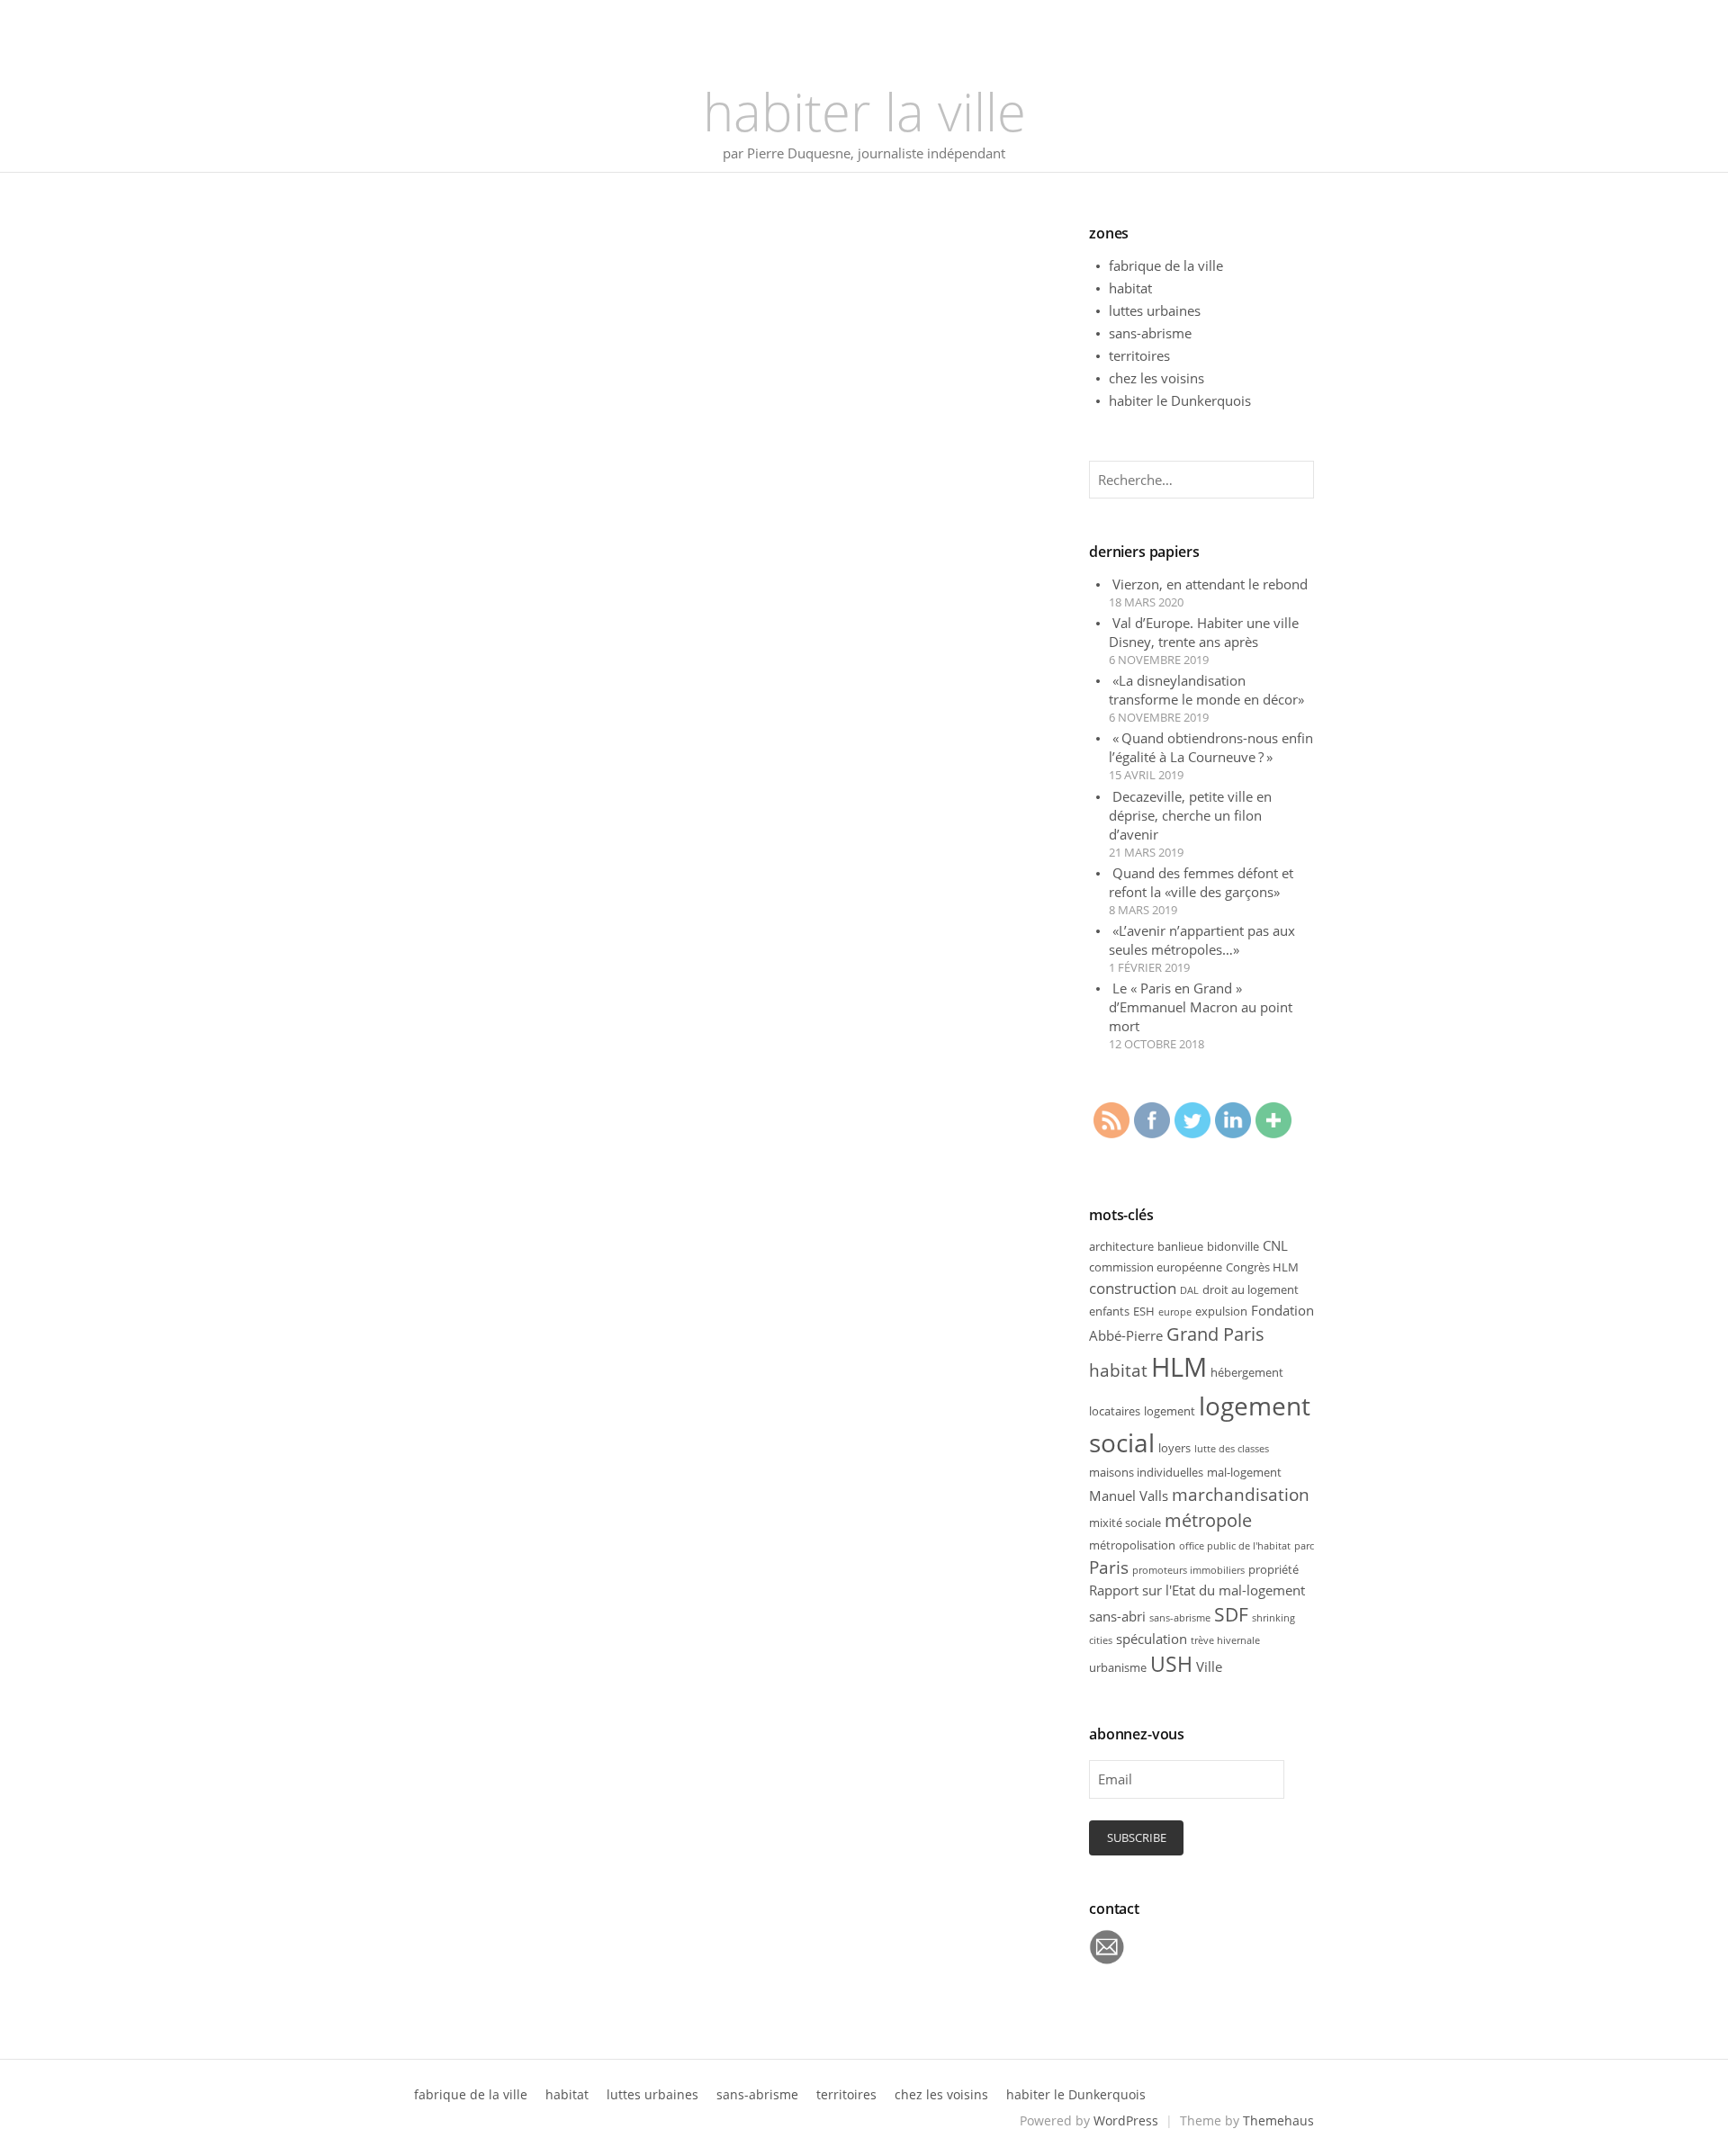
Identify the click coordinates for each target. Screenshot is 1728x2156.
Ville (1209, 1666)
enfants (1109, 1311)
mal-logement (1244, 1472)
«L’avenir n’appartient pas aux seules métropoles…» (1202, 940)
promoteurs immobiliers (1188, 1570)
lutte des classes (1232, 1449)
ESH (1144, 1311)
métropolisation (1132, 1545)
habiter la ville (864, 111)
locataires (1115, 1411)
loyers (1174, 1448)
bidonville (1233, 1246)
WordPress (1126, 2120)
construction (1133, 1288)
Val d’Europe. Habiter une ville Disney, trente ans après (1204, 632)
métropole (1208, 1520)
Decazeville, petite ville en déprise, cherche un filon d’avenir (1190, 815)
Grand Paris (1215, 1334)
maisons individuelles (1146, 1472)
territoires (1139, 355)
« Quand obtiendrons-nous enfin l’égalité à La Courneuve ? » (1211, 747)
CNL (1275, 1245)
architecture (1121, 1246)
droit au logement (1251, 1289)
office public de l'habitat (1235, 1546)
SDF (1231, 1614)
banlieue (1180, 1246)
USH (1171, 1664)
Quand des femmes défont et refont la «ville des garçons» (1201, 882)
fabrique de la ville (1166, 265)
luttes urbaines (1155, 310)
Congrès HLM (1262, 1267)
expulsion (1221, 1311)
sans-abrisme (1150, 333)
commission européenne (1156, 1267)
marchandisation (1241, 1494)
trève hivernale (1225, 1640)
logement (1170, 1411)
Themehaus (1278, 2120)
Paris (1109, 1567)
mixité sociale (1125, 1523)
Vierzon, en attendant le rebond (1210, 584)
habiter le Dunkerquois (1180, 400)
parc (1304, 1546)
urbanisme (1118, 1667)
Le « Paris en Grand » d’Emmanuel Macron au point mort (1201, 1007)
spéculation (1152, 1639)
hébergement (1247, 1372)
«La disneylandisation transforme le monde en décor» (1206, 690)
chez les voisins (1156, 378)
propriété (1273, 1569)
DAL (1189, 1290)
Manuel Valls (1129, 1496)
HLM (1179, 1367)
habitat (1130, 288)
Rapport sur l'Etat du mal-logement (1197, 1590)
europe (1175, 1312)
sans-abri (1117, 1616)
